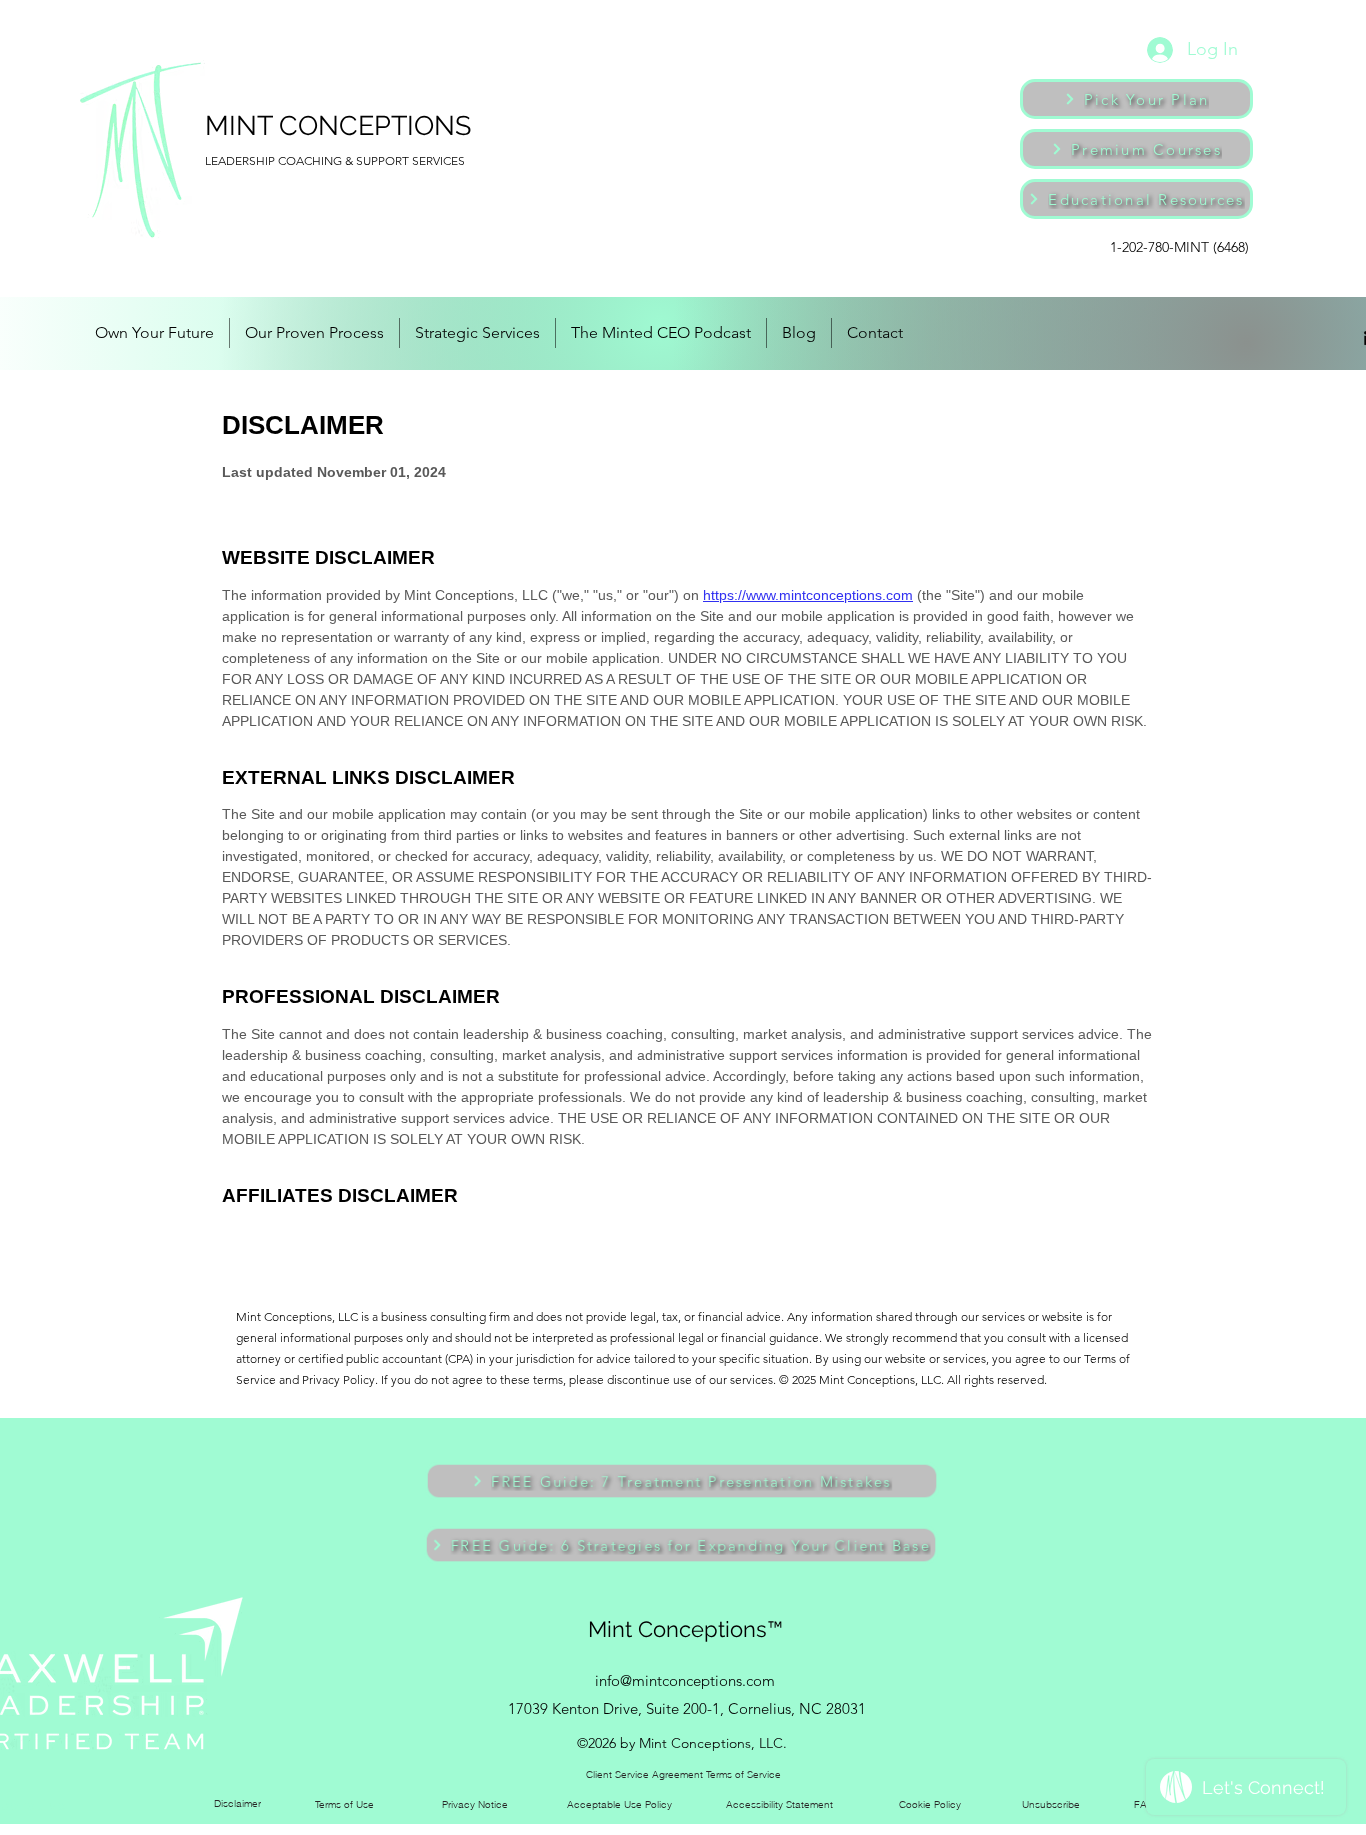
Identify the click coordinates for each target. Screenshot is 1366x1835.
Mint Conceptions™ (685, 1629)
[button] (682, 1481)
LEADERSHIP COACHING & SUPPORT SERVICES (335, 160)
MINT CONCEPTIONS (338, 125)
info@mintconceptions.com (685, 1680)
